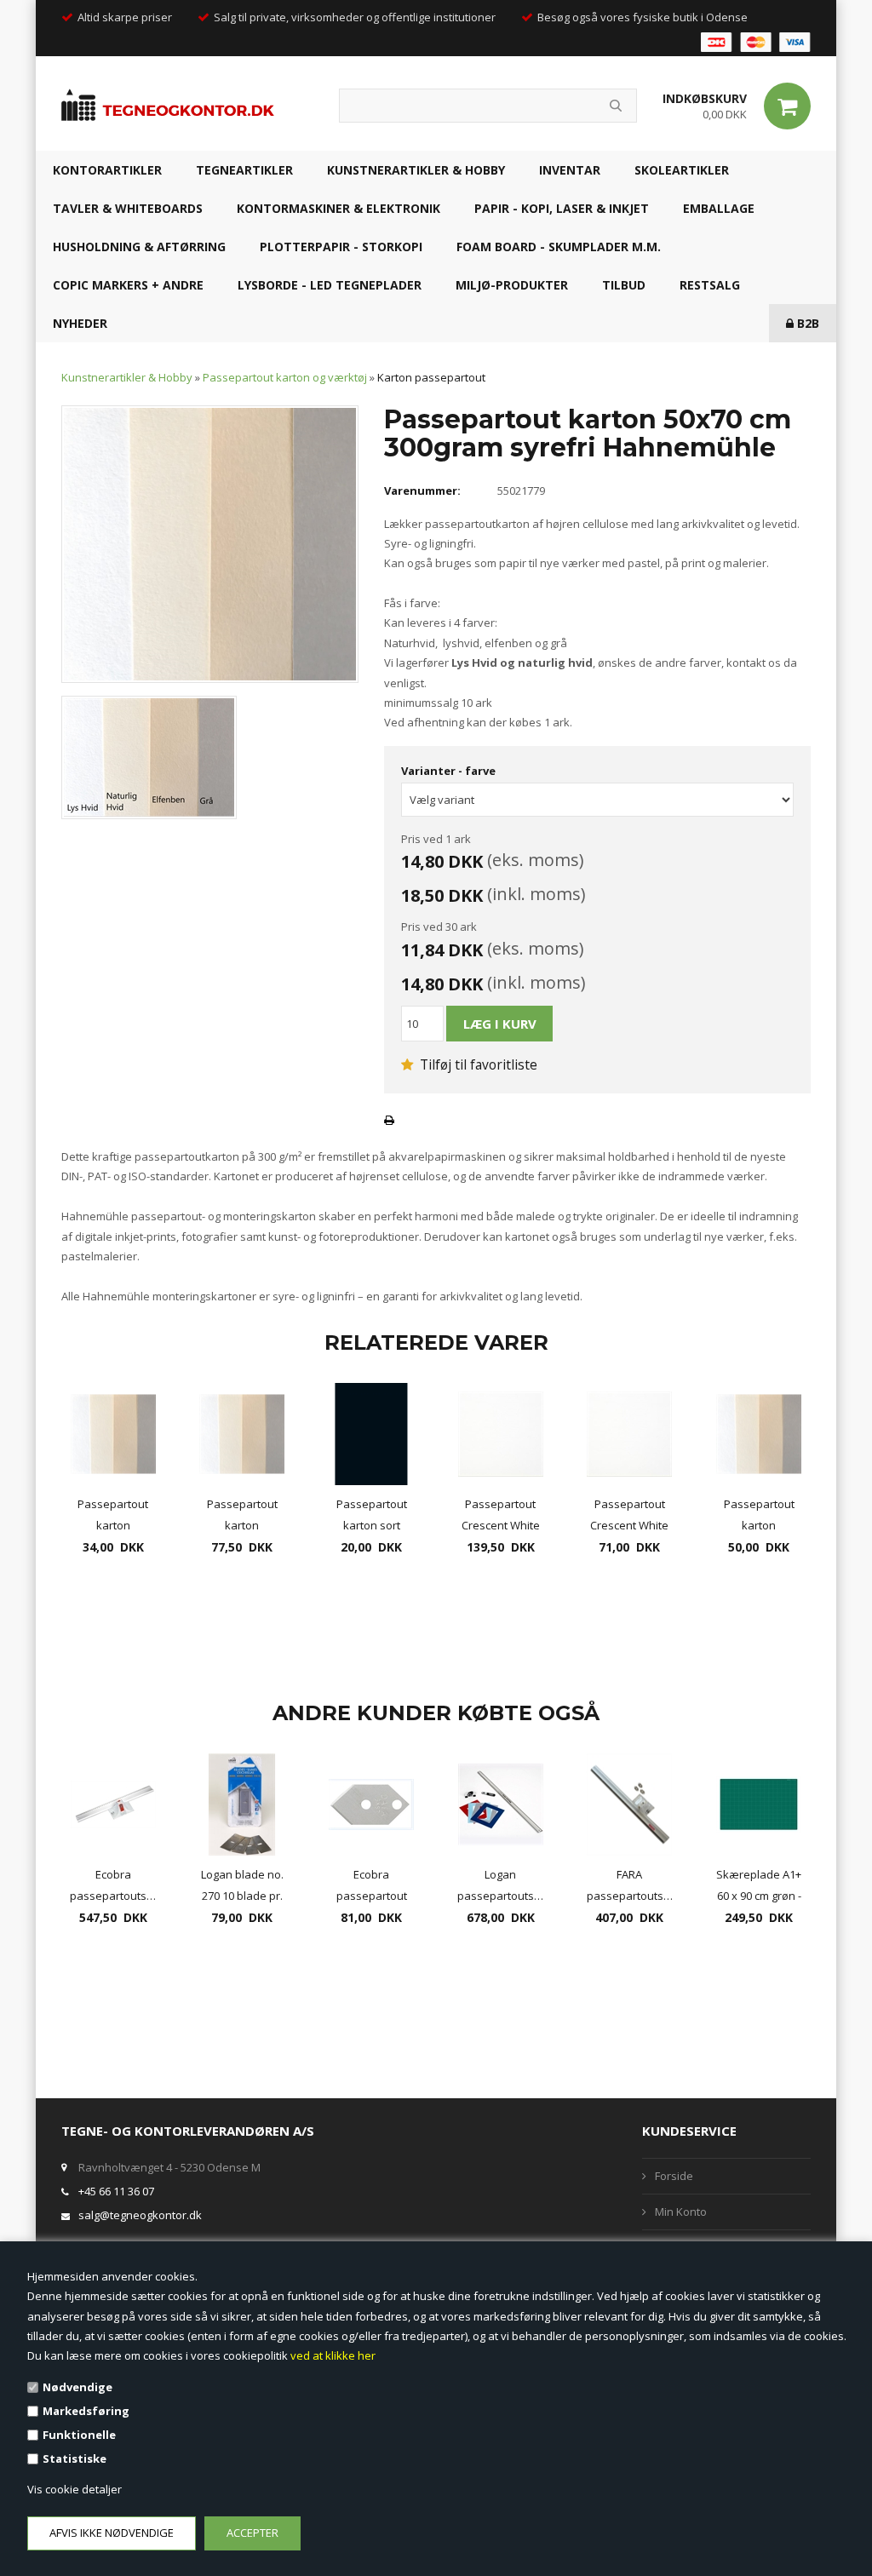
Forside (674, 2176)
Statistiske (75, 2458)
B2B (806, 323)
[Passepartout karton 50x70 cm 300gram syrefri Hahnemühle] (210, 542)
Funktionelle (79, 2435)
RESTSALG (710, 285)
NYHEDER (80, 323)
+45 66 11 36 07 (116, 2191)
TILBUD (624, 285)
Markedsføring (86, 2411)
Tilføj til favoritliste (477, 1064)
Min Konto (681, 2212)
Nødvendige (77, 2387)
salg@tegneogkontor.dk (140, 2215)
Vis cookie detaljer (75, 2489)
